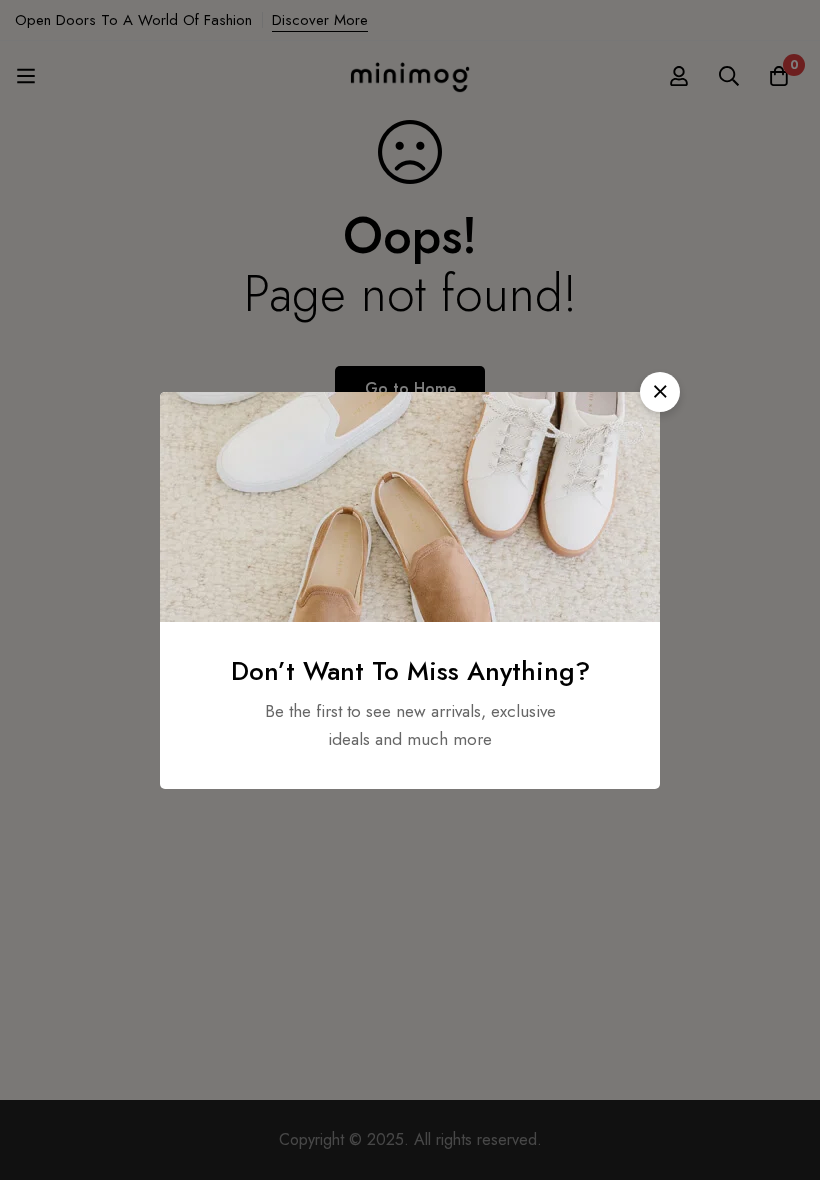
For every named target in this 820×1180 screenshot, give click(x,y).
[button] (660, 392)
